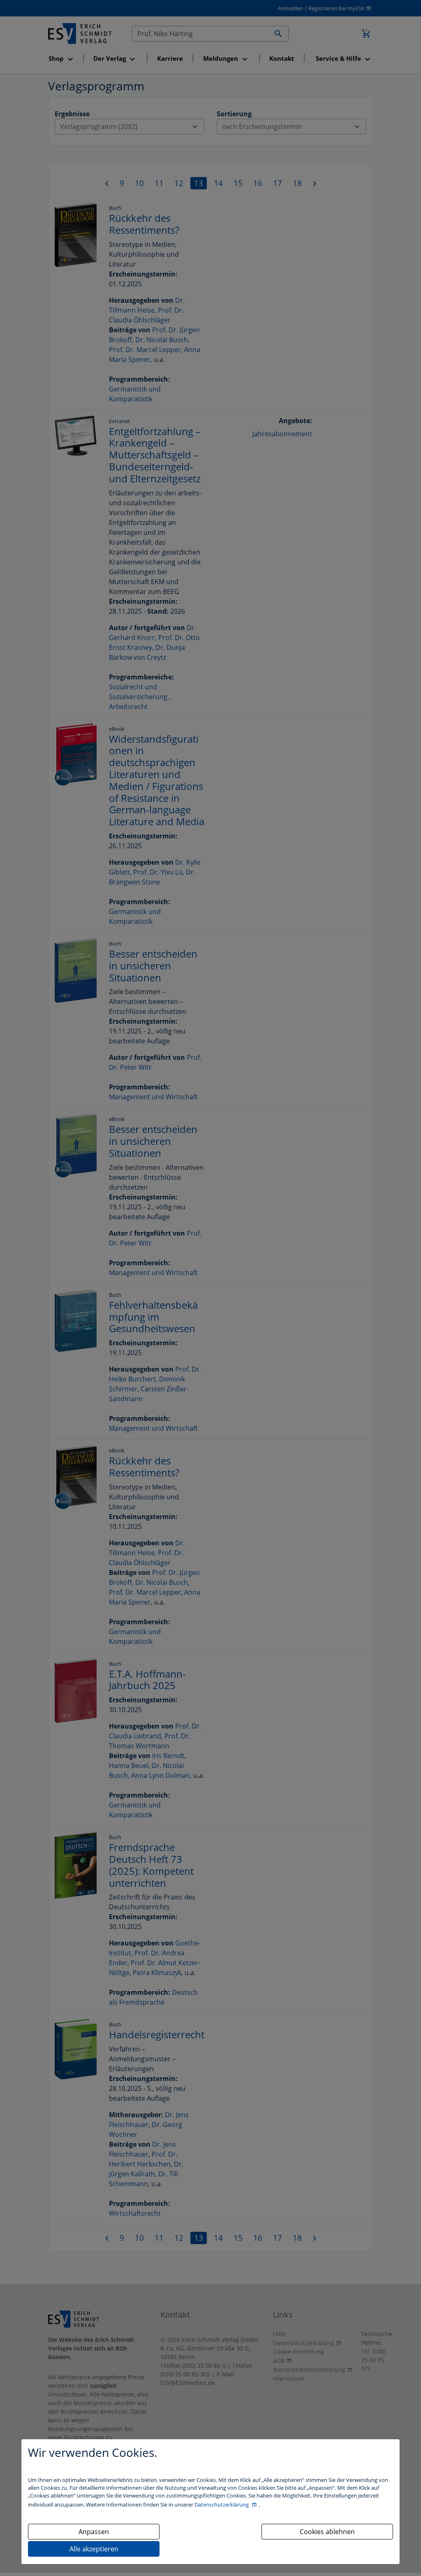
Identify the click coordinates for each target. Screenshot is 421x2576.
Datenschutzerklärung (222, 2505)
